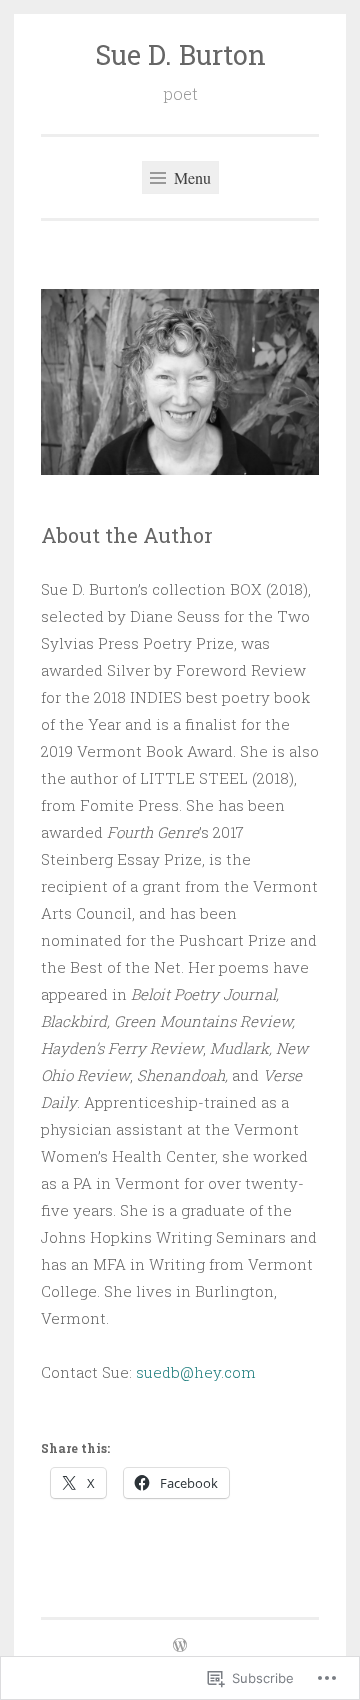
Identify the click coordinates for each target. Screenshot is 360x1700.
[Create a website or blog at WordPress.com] (180, 1646)
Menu (190, 177)
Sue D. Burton (180, 54)
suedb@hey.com (196, 1372)
